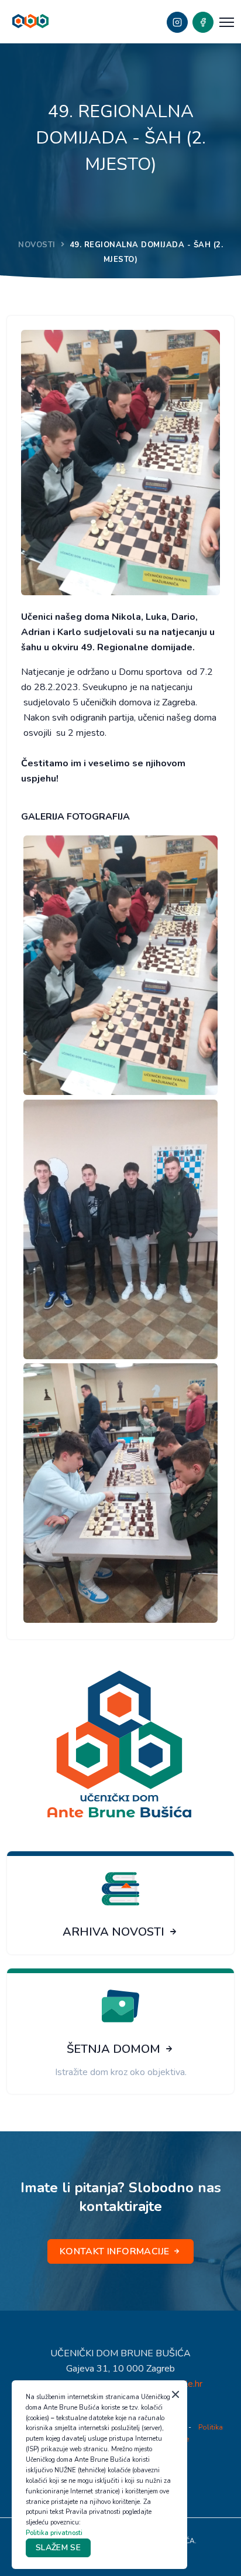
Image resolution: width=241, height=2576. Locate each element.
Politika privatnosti (54, 2533)
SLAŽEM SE (58, 2548)
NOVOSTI (37, 245)
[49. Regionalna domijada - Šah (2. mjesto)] (120, 965)
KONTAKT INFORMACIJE (116, 2251)
